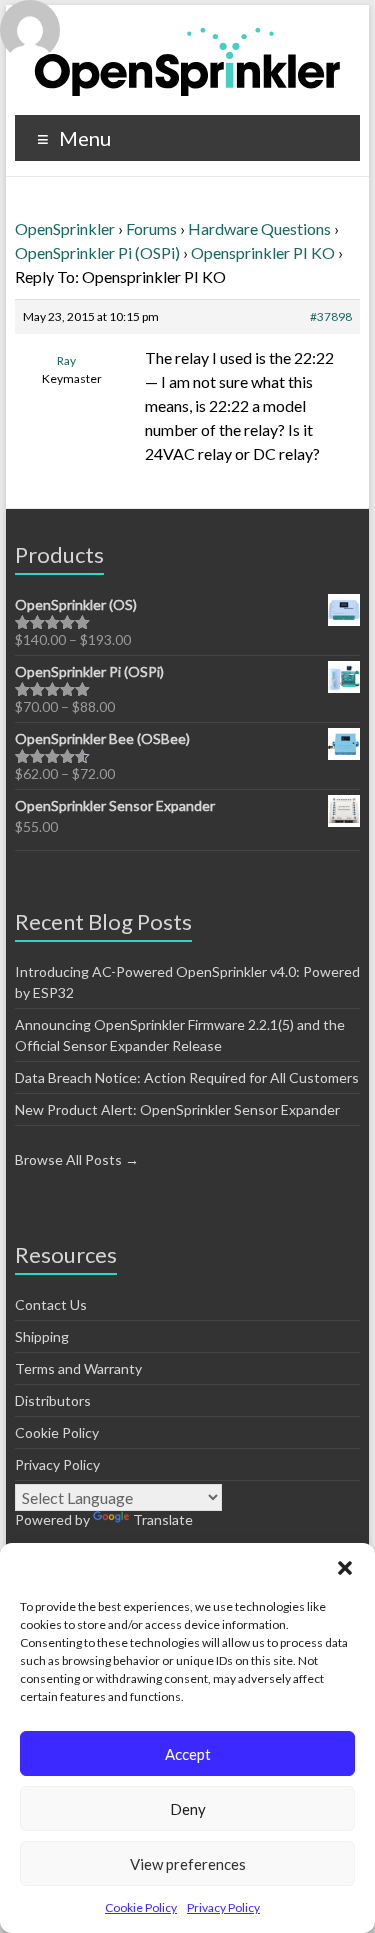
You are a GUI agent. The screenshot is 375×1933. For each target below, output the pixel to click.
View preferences (188, 1864)
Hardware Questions (259, 228)
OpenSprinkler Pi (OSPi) (97, 252)
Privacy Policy (223, 1907)
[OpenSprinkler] (187, 60)
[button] (345, 1568)
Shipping (42, 1336)
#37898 (331, 316)
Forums (151, 228)
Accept (188, 1754)
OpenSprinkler (65, 228)
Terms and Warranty (78, 1368)
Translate (163, 1519)
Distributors (53, 1400)
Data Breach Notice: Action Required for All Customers (187, 1077)
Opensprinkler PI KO (263, 252)
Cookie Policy (141, 1907)
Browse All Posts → (77, 1159)
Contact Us (51, 1304)
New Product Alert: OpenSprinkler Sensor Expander (177, 1109)
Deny (188, 1809)
